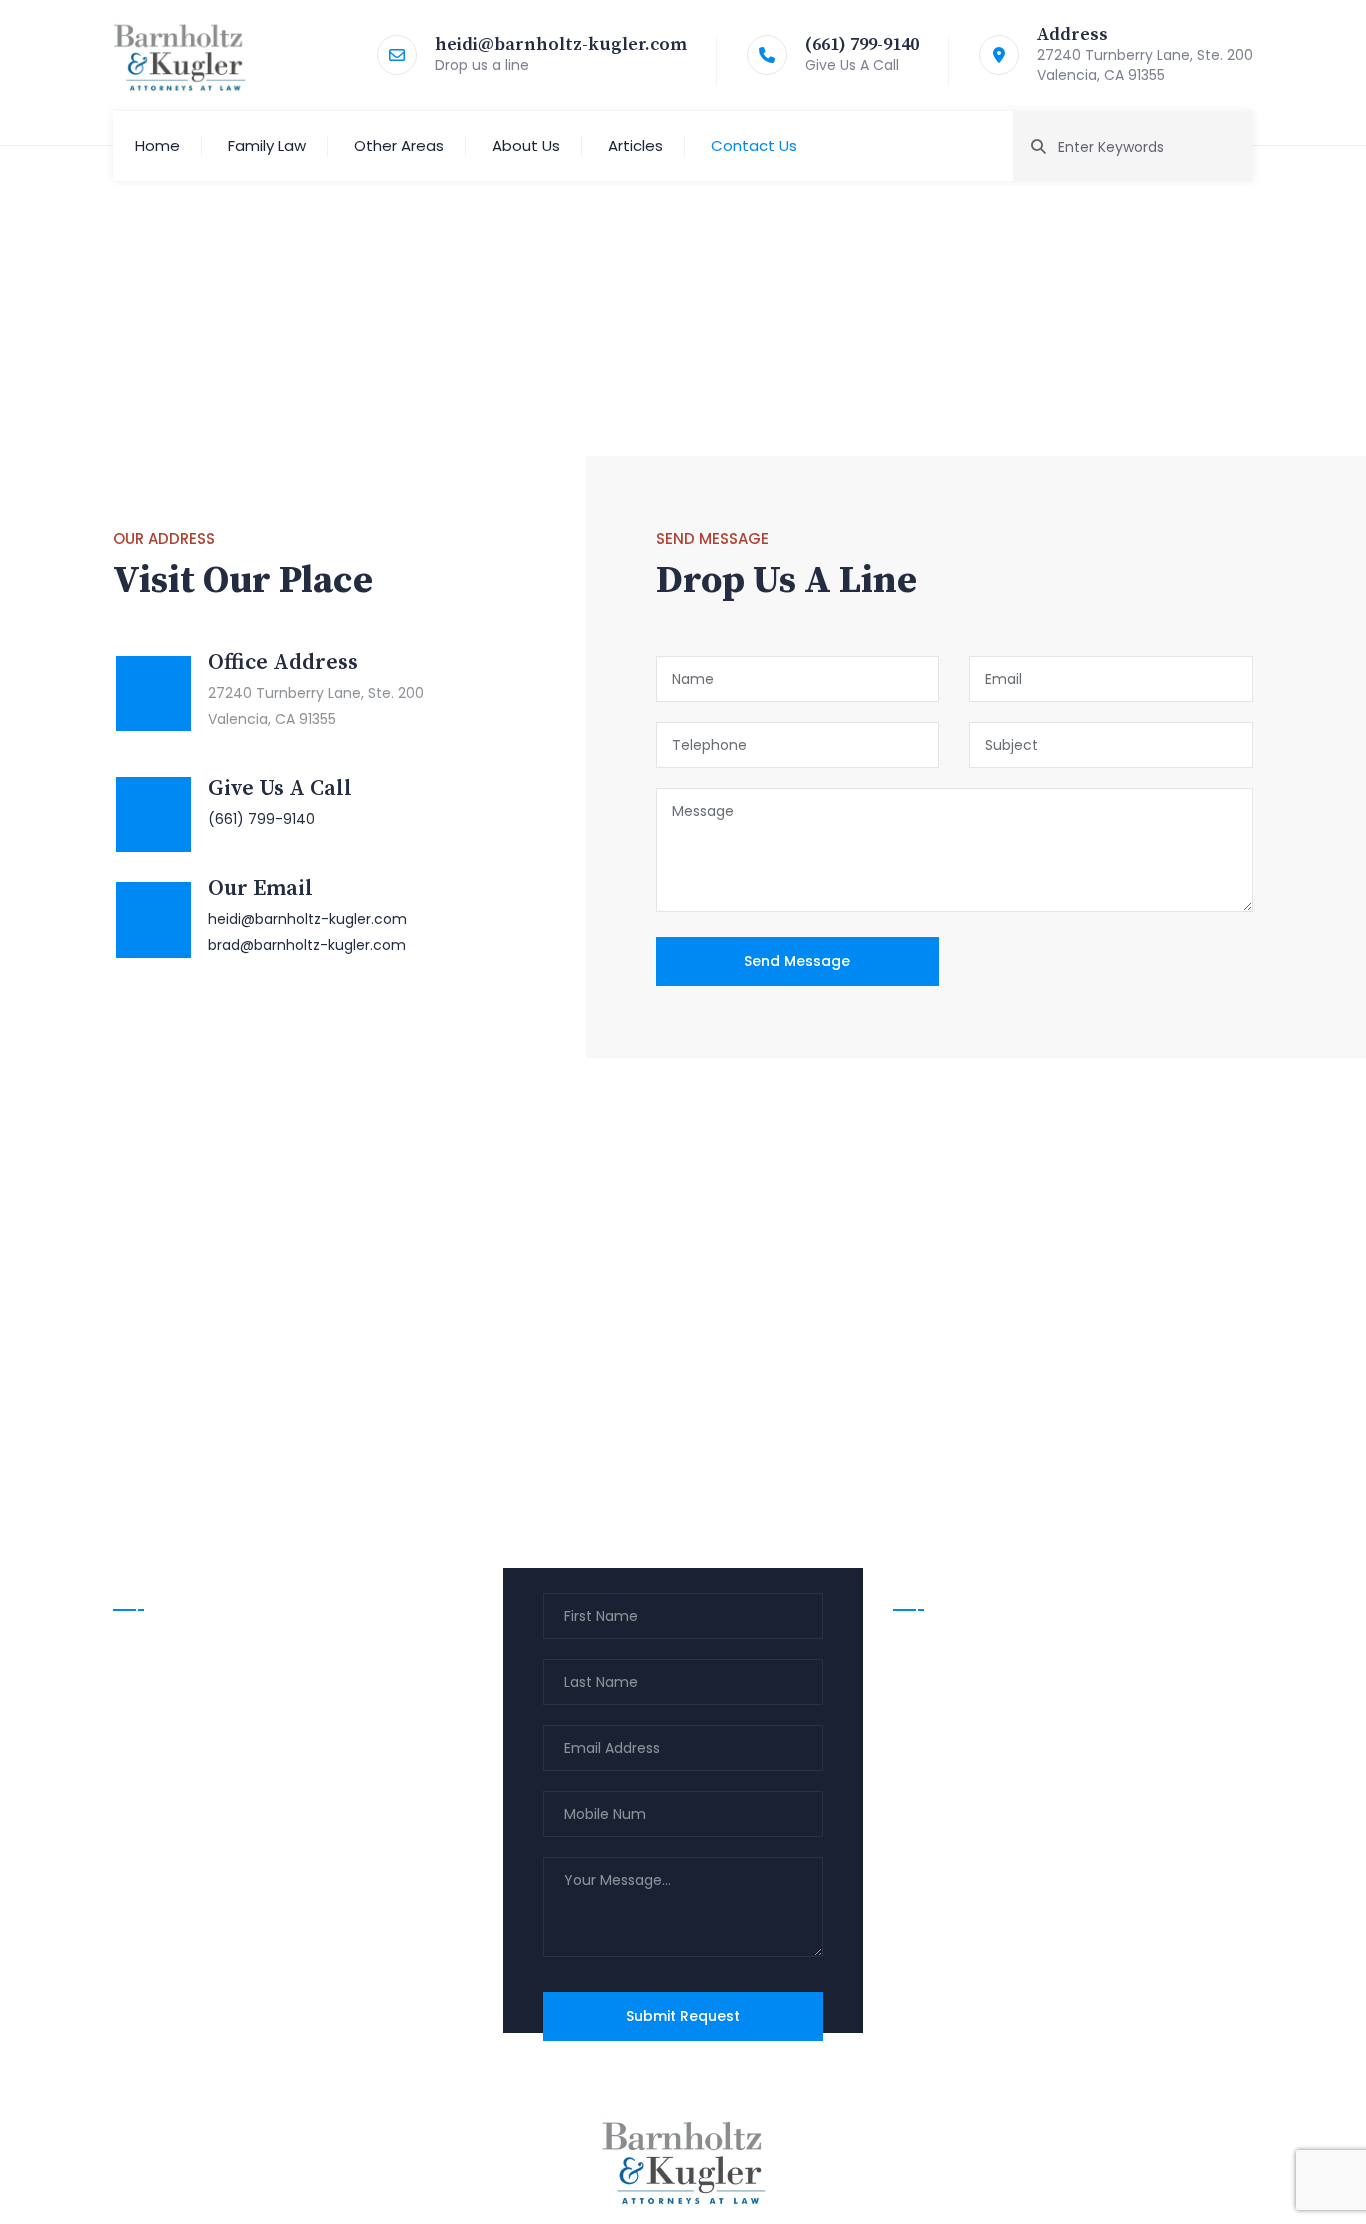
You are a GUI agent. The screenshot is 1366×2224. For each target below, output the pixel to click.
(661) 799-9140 (862, 44)
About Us (526, 145)
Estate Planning (962, 1724)
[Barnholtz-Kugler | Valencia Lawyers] (179, 55)
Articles (635, 145)
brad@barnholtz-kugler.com (307, 945)
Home (157, 145)
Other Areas (399, 145)
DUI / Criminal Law (971, 1685)
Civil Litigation (956, 1763)
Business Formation (976, 1802)
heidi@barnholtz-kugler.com (561, 44)
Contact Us (754, 145)
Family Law (267, 145)
